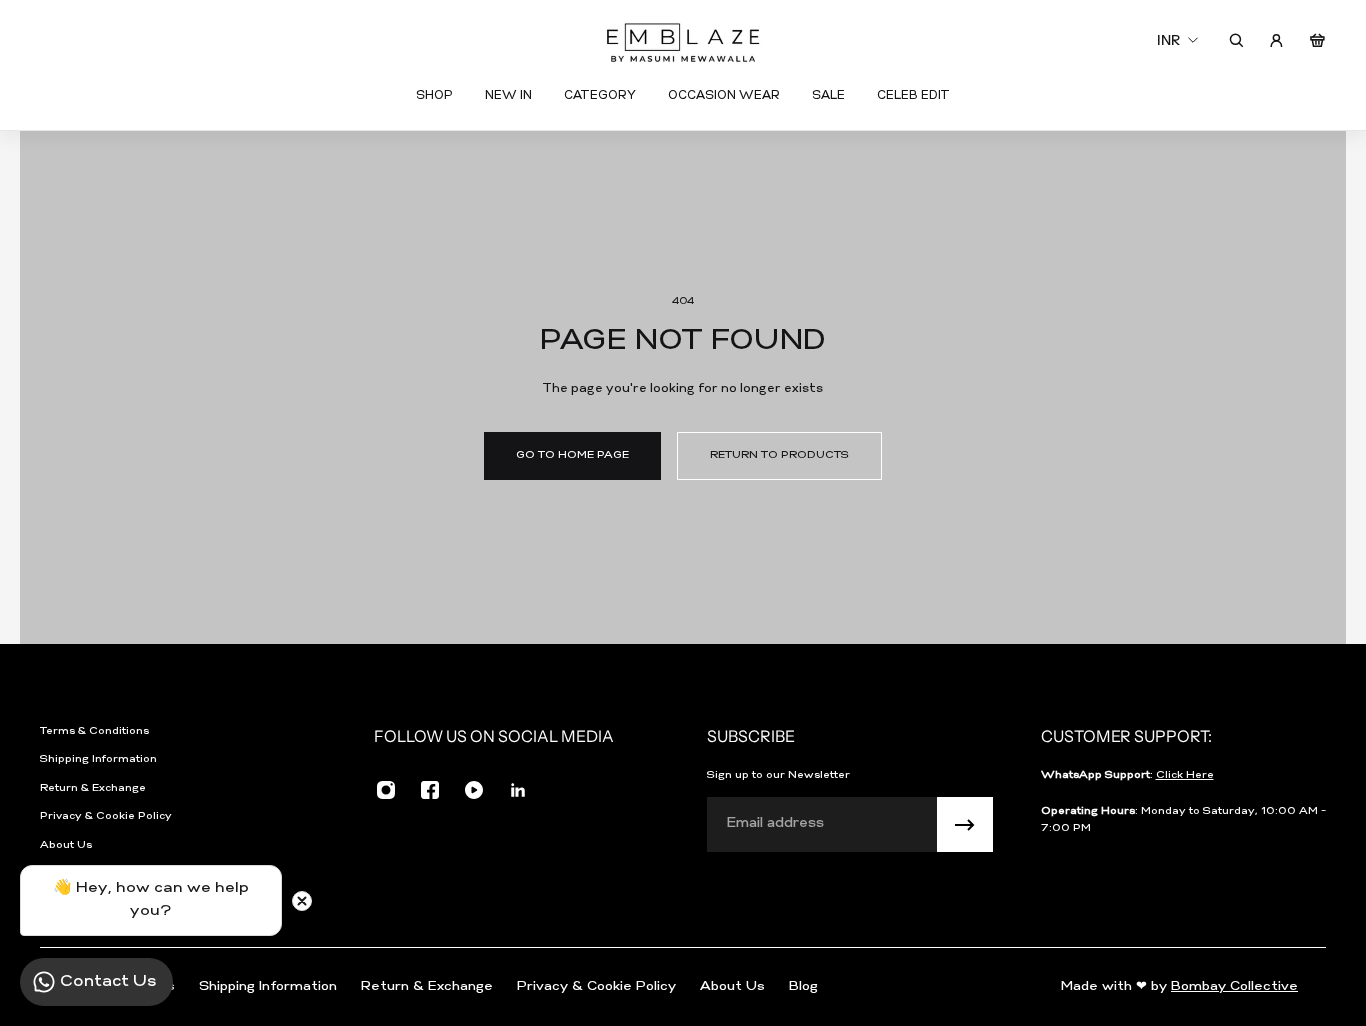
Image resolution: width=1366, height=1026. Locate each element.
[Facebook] (430, 790)
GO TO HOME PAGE (572, 455)
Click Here (1185, 775)
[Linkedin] (518, 790)
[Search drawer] (1236, 40)
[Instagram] (386, 790)
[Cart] (1317, 40)
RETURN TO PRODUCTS (779, 455)
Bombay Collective (1234, 986)
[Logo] (683, 40)
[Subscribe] (965, 825)
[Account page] (1276, 40)
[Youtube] (474, 790)
